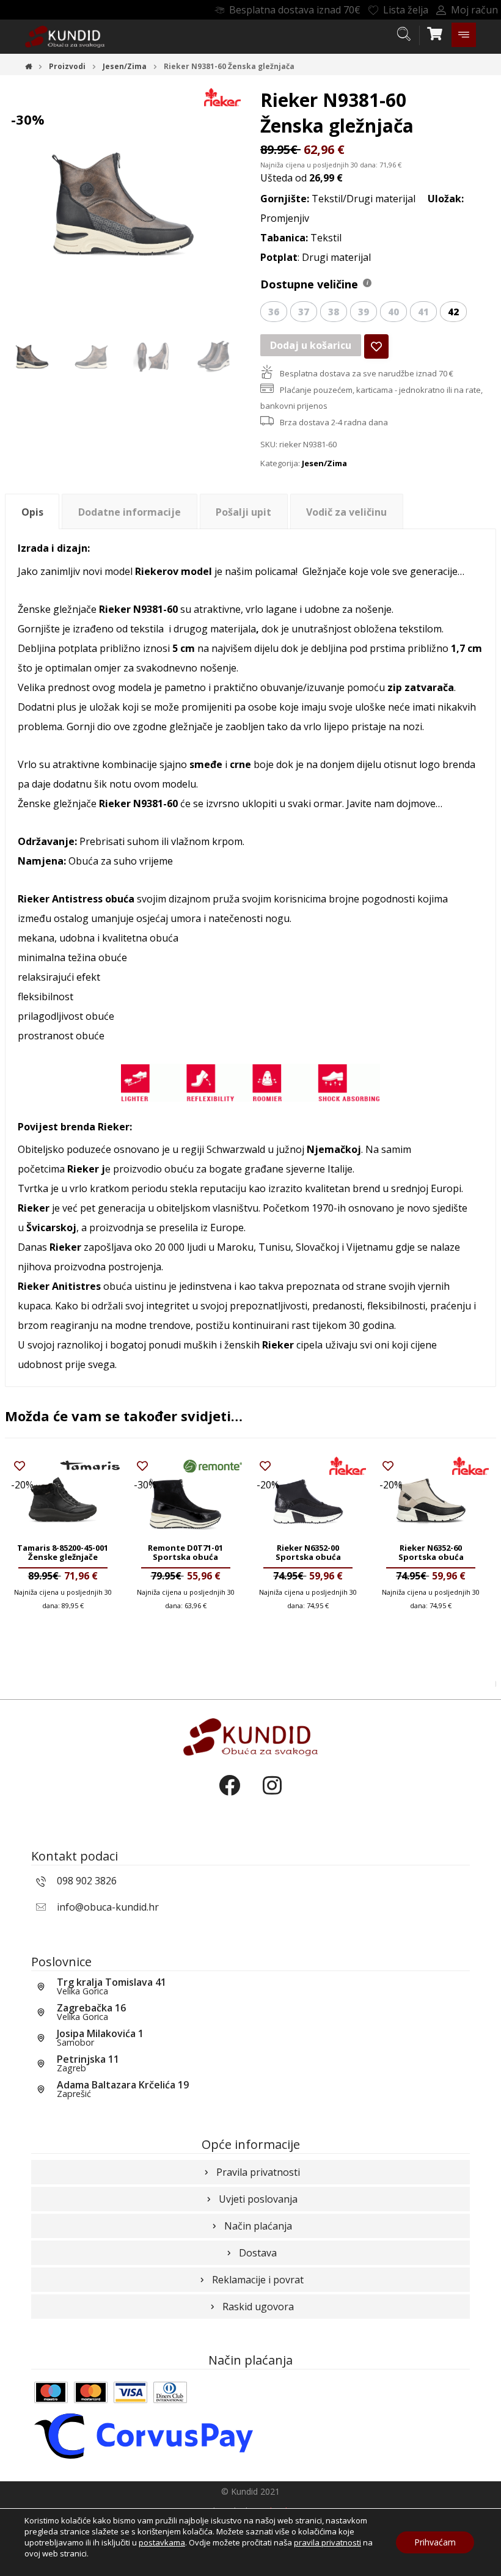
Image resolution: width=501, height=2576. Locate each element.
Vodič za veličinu (346, 512)
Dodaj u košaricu (311, 345)
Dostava (258, 2253)
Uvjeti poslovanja (258, 2199)
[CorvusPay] (144, 2435)
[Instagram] (272, 1796)
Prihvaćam (435, 2542)
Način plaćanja (258, 2226)
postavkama (162, 2542)
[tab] (32, 512)
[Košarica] (435, 32)
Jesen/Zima (324, 463)
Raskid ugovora (258, 2307)
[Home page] (28, 66)
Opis (32, 512)
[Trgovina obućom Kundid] (65, 37)
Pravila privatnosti (258, 2172)
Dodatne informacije (130, 512)
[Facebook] (229, 1796)
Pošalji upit (243, 512)
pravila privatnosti (327, 2542)
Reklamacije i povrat (258, 2280)
